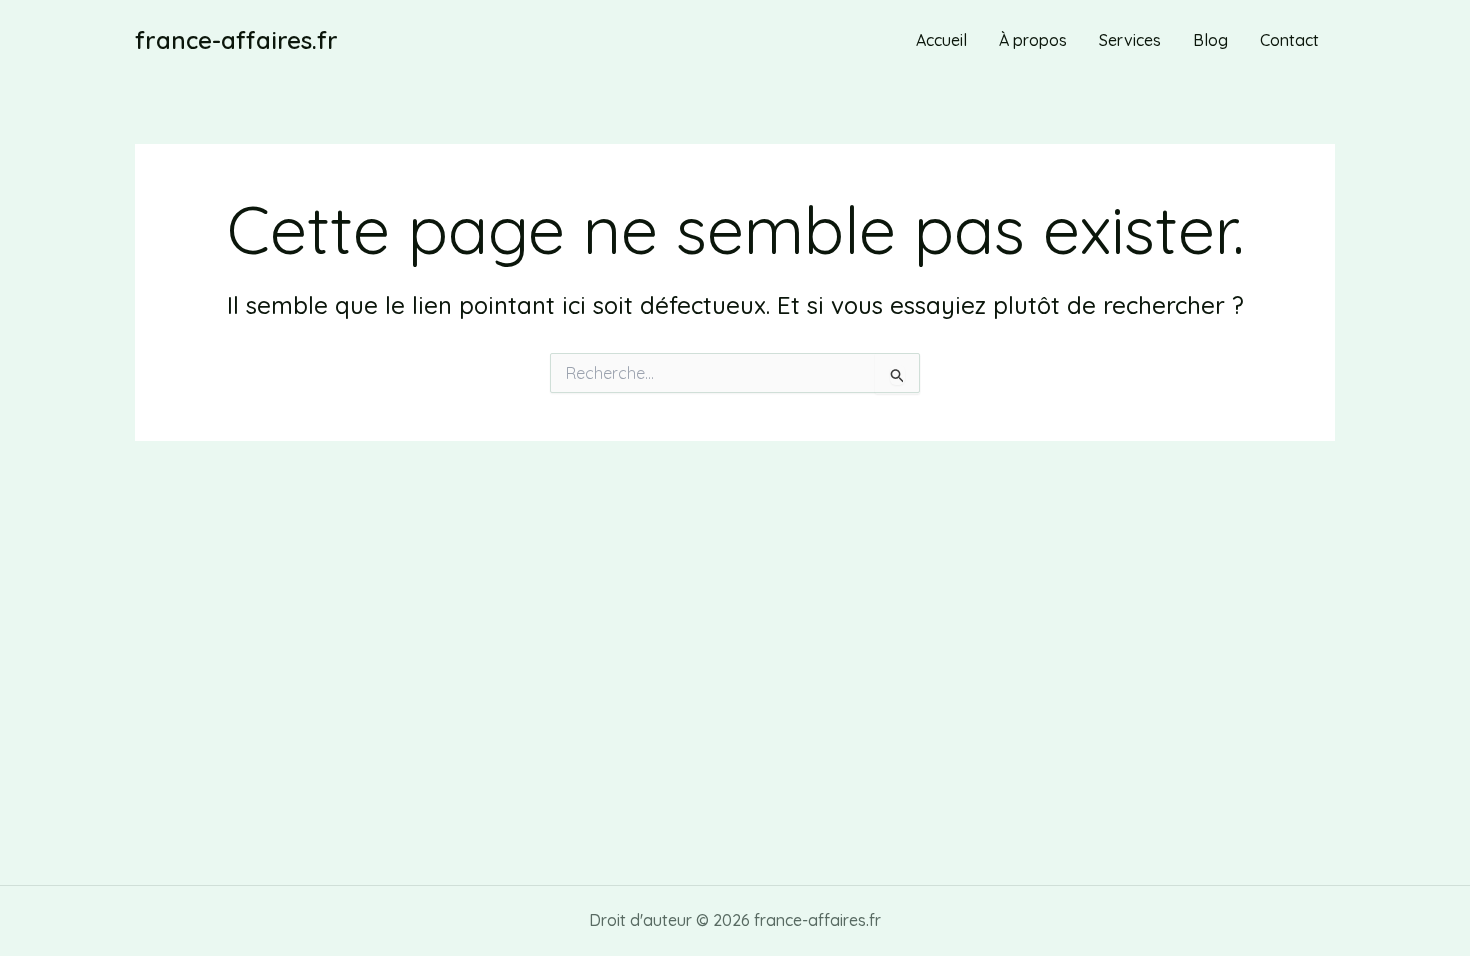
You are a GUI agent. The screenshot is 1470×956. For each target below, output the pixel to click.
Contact (1289, 40)
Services (1130, 40)
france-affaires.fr (236, 40)
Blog (1210, 40)
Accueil (941, 40)
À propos (1033, 40)
